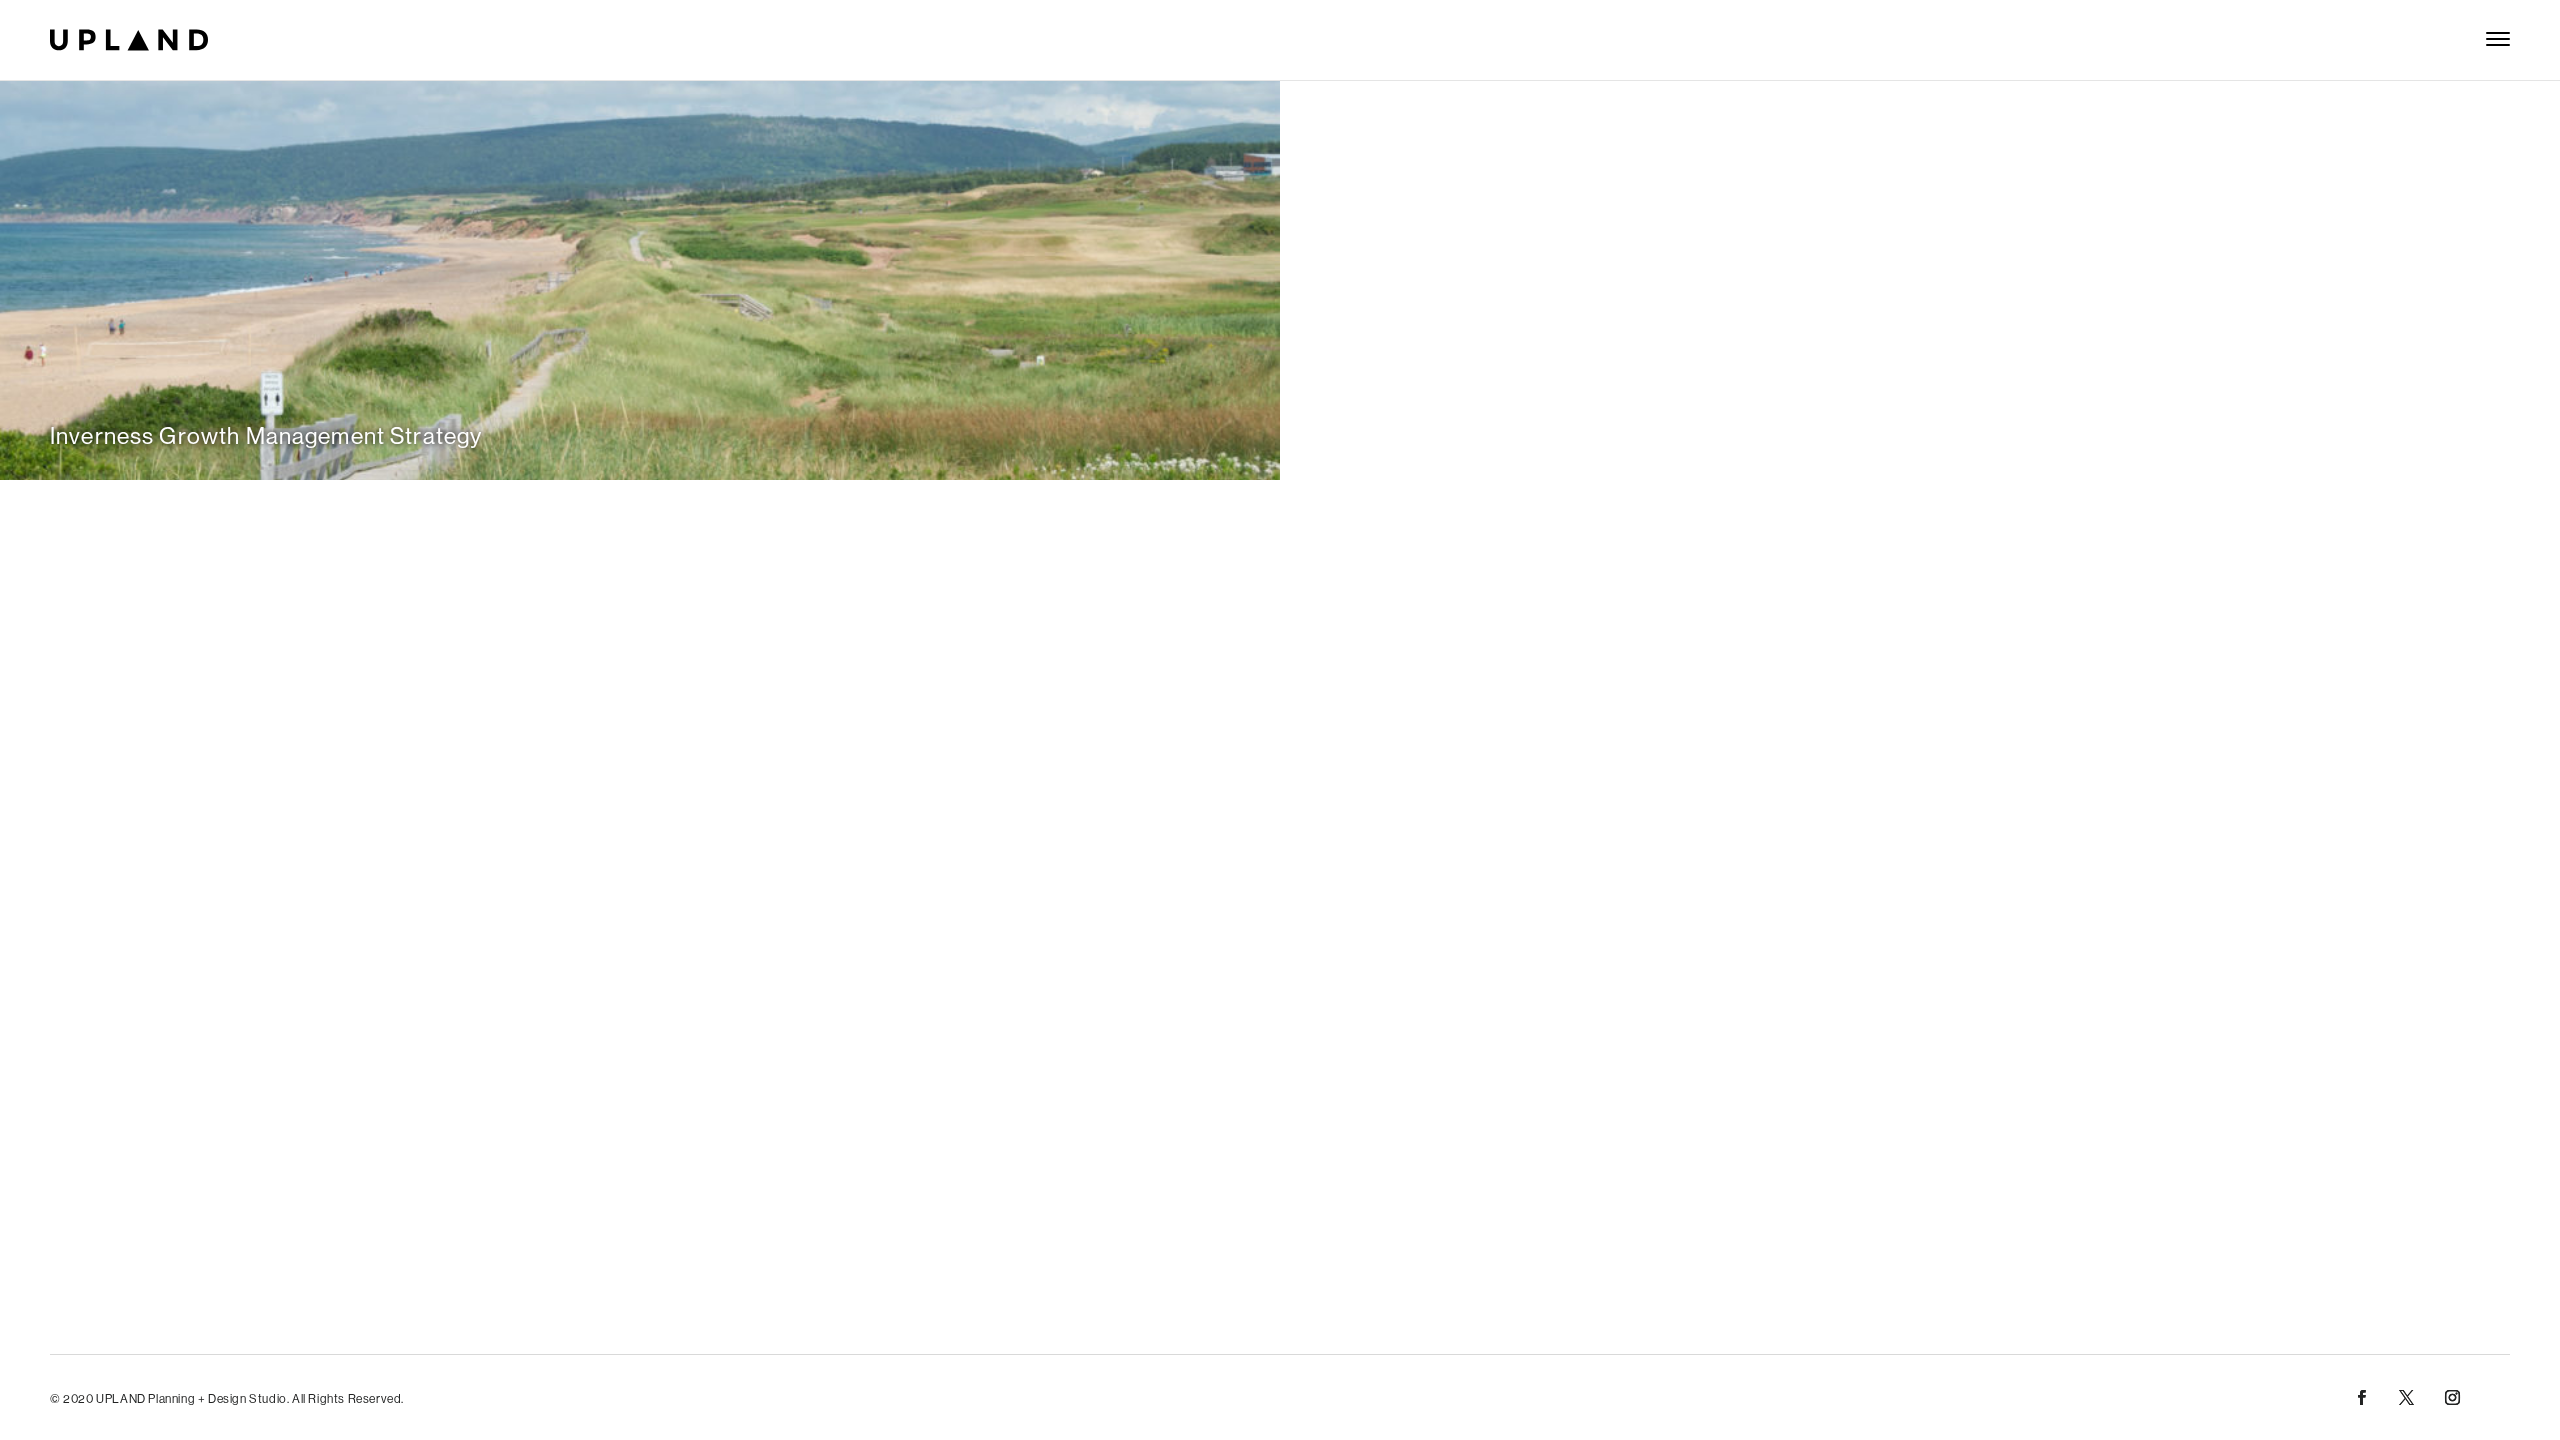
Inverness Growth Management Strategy (266, 435)
